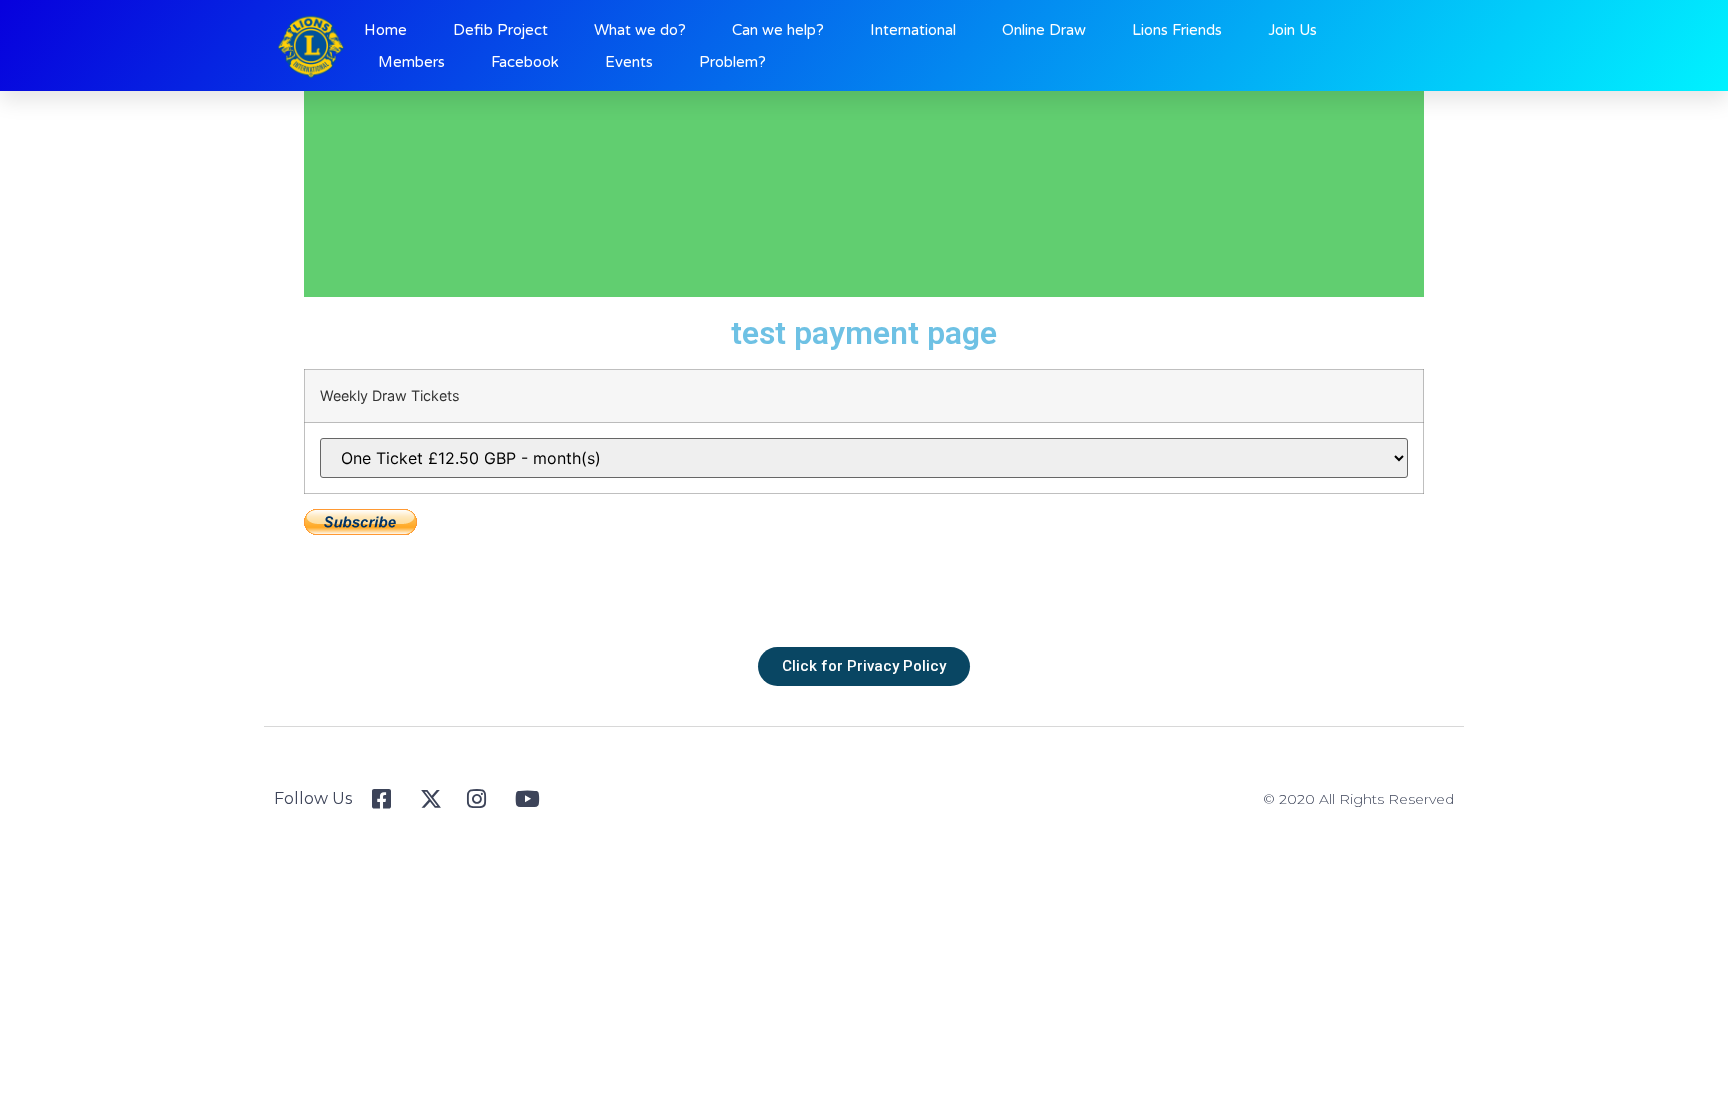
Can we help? (778, 30)
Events (629, 62)
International (913, 30)
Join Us (1292, 30)
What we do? (640, 30)
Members (411, 62)
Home (385, 30)
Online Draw (1044, 30)
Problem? (732, 62)
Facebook (525, 62)
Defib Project (500, 30)
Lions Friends (1177, 30)
